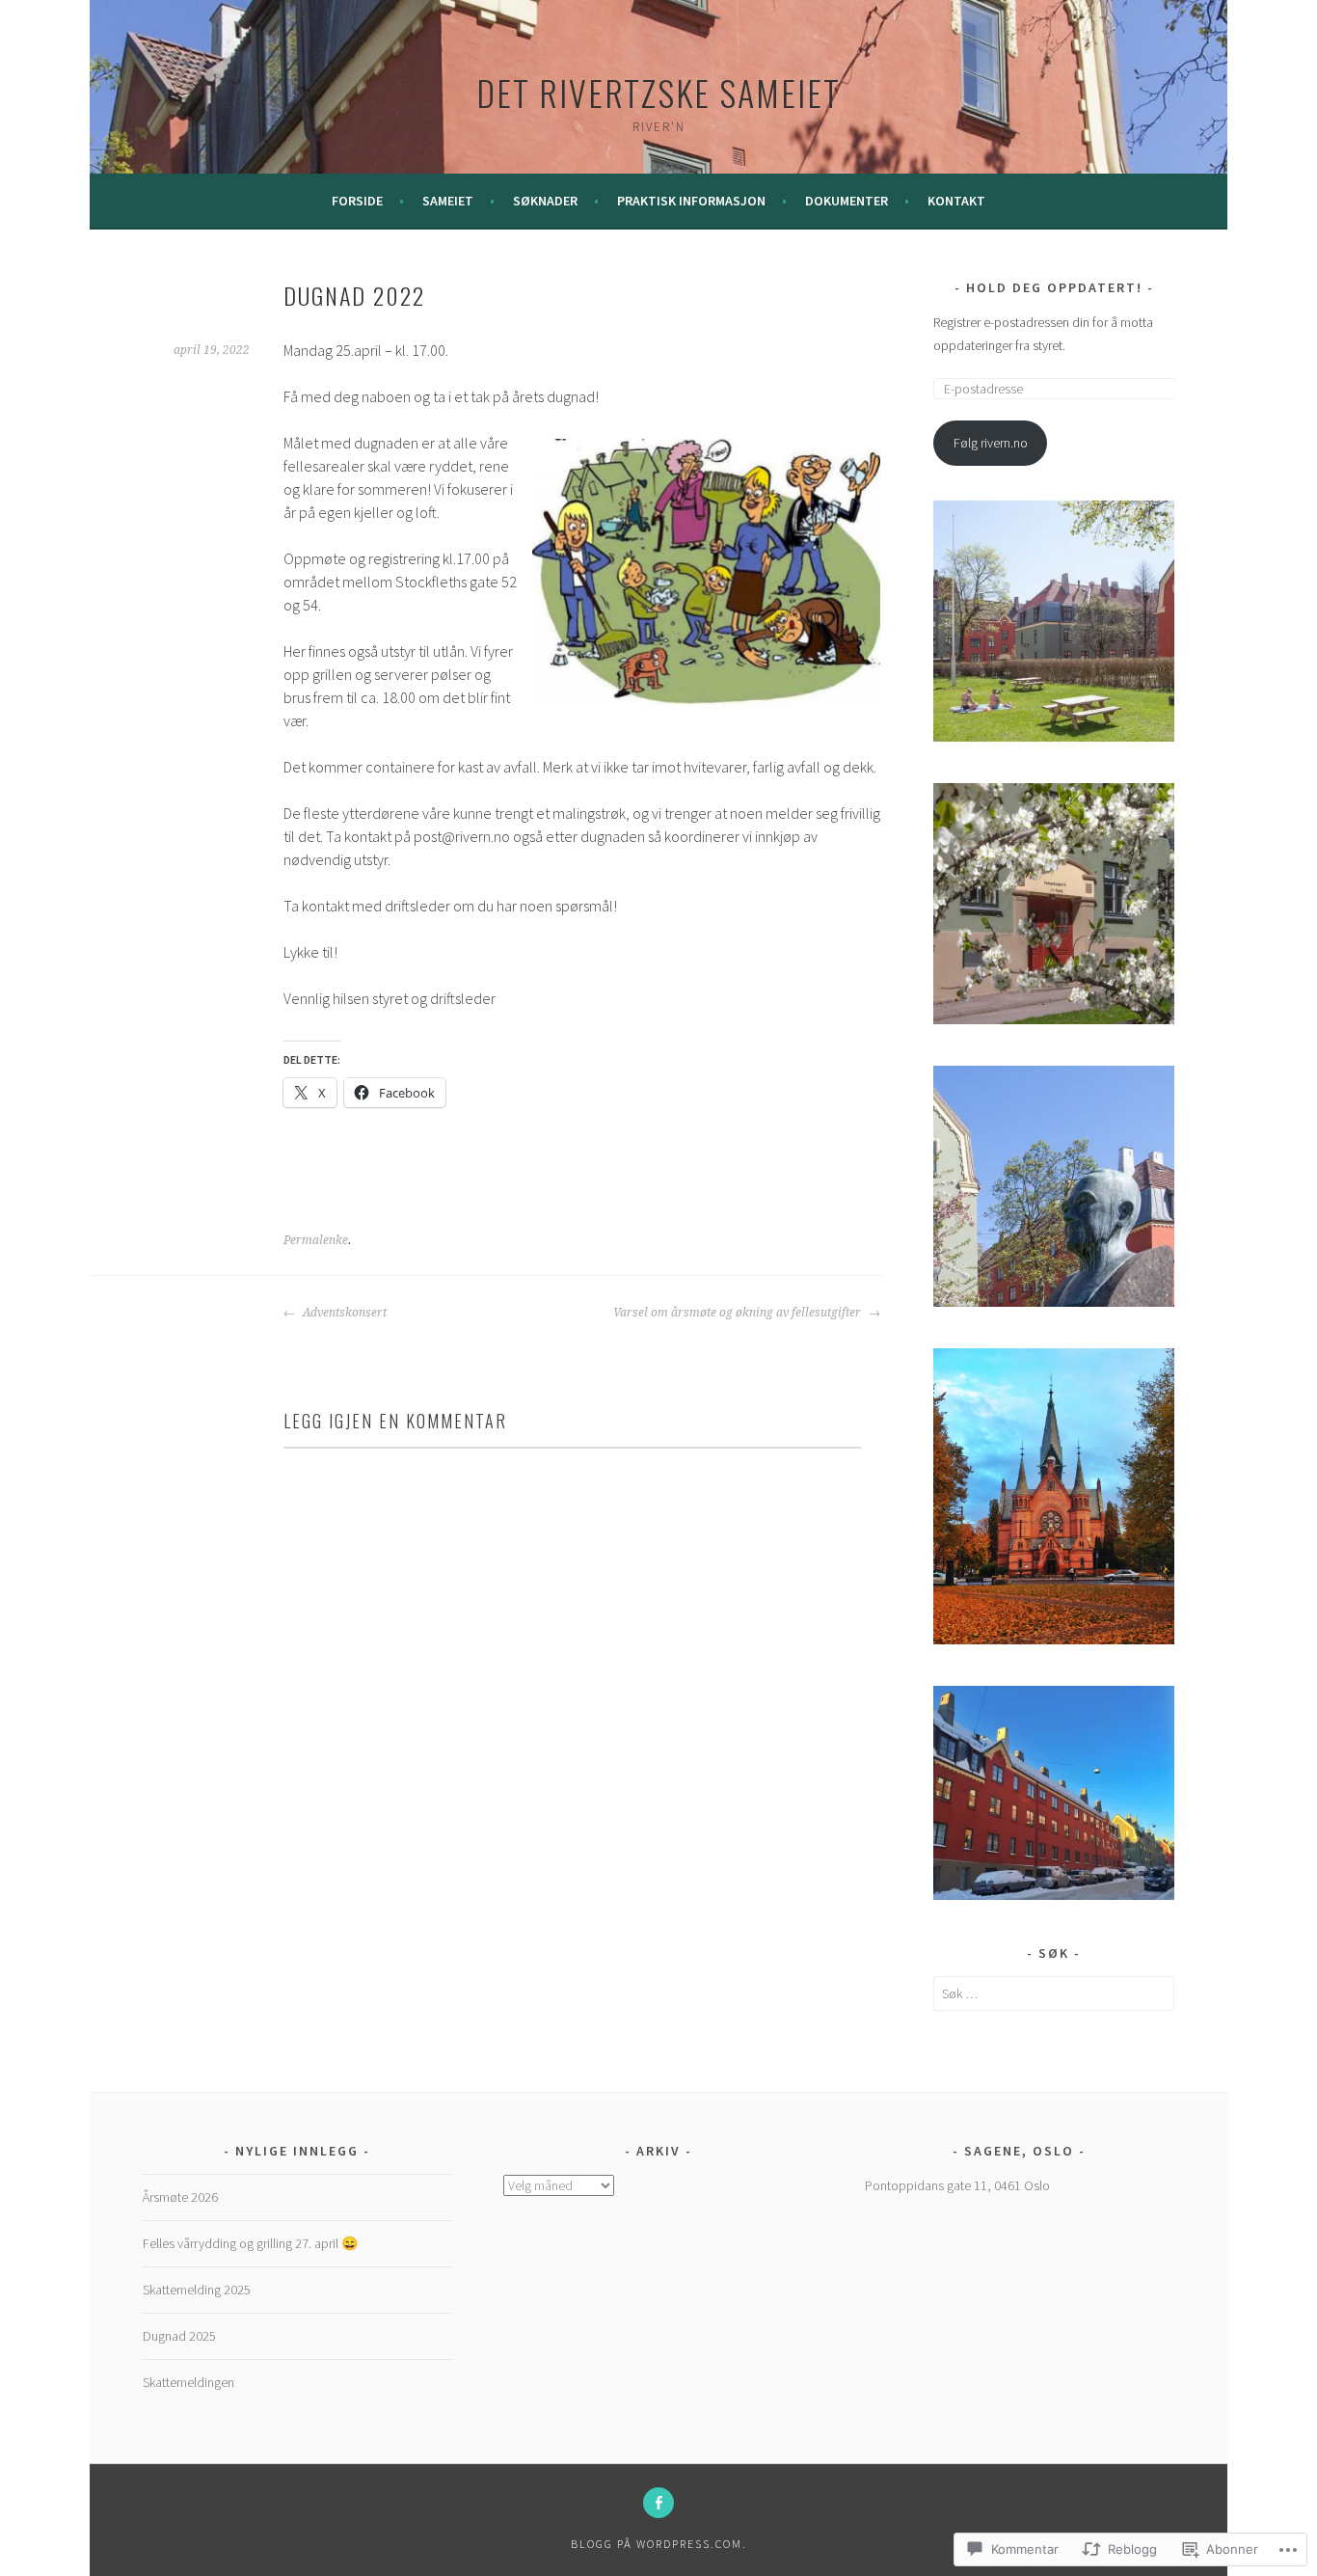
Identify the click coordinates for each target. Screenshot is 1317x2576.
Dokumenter (847, 201)
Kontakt (956, 201)
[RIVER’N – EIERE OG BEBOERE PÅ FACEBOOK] (658, 2503)
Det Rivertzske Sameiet (658, 92)
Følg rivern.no (991, 443)
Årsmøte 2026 (180, 2197)
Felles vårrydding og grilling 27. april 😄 (250, 2243)
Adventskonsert (343, 1313)
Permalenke (316, 1240)
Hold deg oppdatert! (1054, 287)
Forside (357, 201)
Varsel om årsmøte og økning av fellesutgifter (739, 1313)
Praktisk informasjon (691, 201)
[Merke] (1054, 1993)
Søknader (545, 201)
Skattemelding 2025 (197, 2290)
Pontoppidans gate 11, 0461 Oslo (957, 2185)
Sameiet (448, 201)
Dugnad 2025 (179, 2336)
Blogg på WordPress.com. (659, 2544)
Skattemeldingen (188, 2382)
